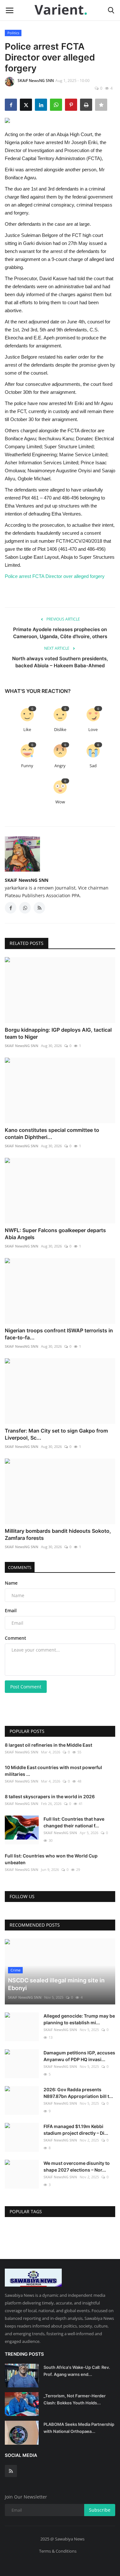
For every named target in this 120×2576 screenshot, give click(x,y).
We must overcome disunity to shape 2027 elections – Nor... (77, 2166)
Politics (13, 33)
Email (11, 1610)
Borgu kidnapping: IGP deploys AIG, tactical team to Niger (58, 1033)
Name (11, 1583)
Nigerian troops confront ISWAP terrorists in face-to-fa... (59, 1334)
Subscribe (100, 2510)
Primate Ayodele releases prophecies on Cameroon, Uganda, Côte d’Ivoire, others (60, 633)
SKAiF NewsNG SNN (36, 81)
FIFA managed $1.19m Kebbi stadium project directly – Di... (76, 2130)
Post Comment (26, 1687)
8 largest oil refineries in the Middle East (48, 1745)
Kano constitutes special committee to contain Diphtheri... (52, 1134)
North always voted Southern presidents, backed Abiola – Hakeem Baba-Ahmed (60, 662)
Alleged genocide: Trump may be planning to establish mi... (79, 2019)
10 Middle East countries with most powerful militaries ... (53, 1771)
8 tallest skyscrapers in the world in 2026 (50, 1796)
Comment (16, 1638)
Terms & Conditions (58, 2551)
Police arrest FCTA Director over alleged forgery (55, 576)
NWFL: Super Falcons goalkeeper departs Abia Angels (55, 1234)
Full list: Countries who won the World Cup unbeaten (51, 1859)
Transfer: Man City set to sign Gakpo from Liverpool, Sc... (56, 1434)
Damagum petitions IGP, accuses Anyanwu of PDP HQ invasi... (79, 2056)
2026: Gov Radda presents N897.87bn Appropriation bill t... (78, 2093)
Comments (20, 1567)
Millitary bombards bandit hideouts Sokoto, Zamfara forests (58, 1534)
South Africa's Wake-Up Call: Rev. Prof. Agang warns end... (77, 2371)
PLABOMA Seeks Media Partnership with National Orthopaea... (79, 2428)
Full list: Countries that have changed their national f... (74, 1822)
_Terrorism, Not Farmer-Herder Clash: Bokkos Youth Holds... (75, 2399)
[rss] (11, 2471)
